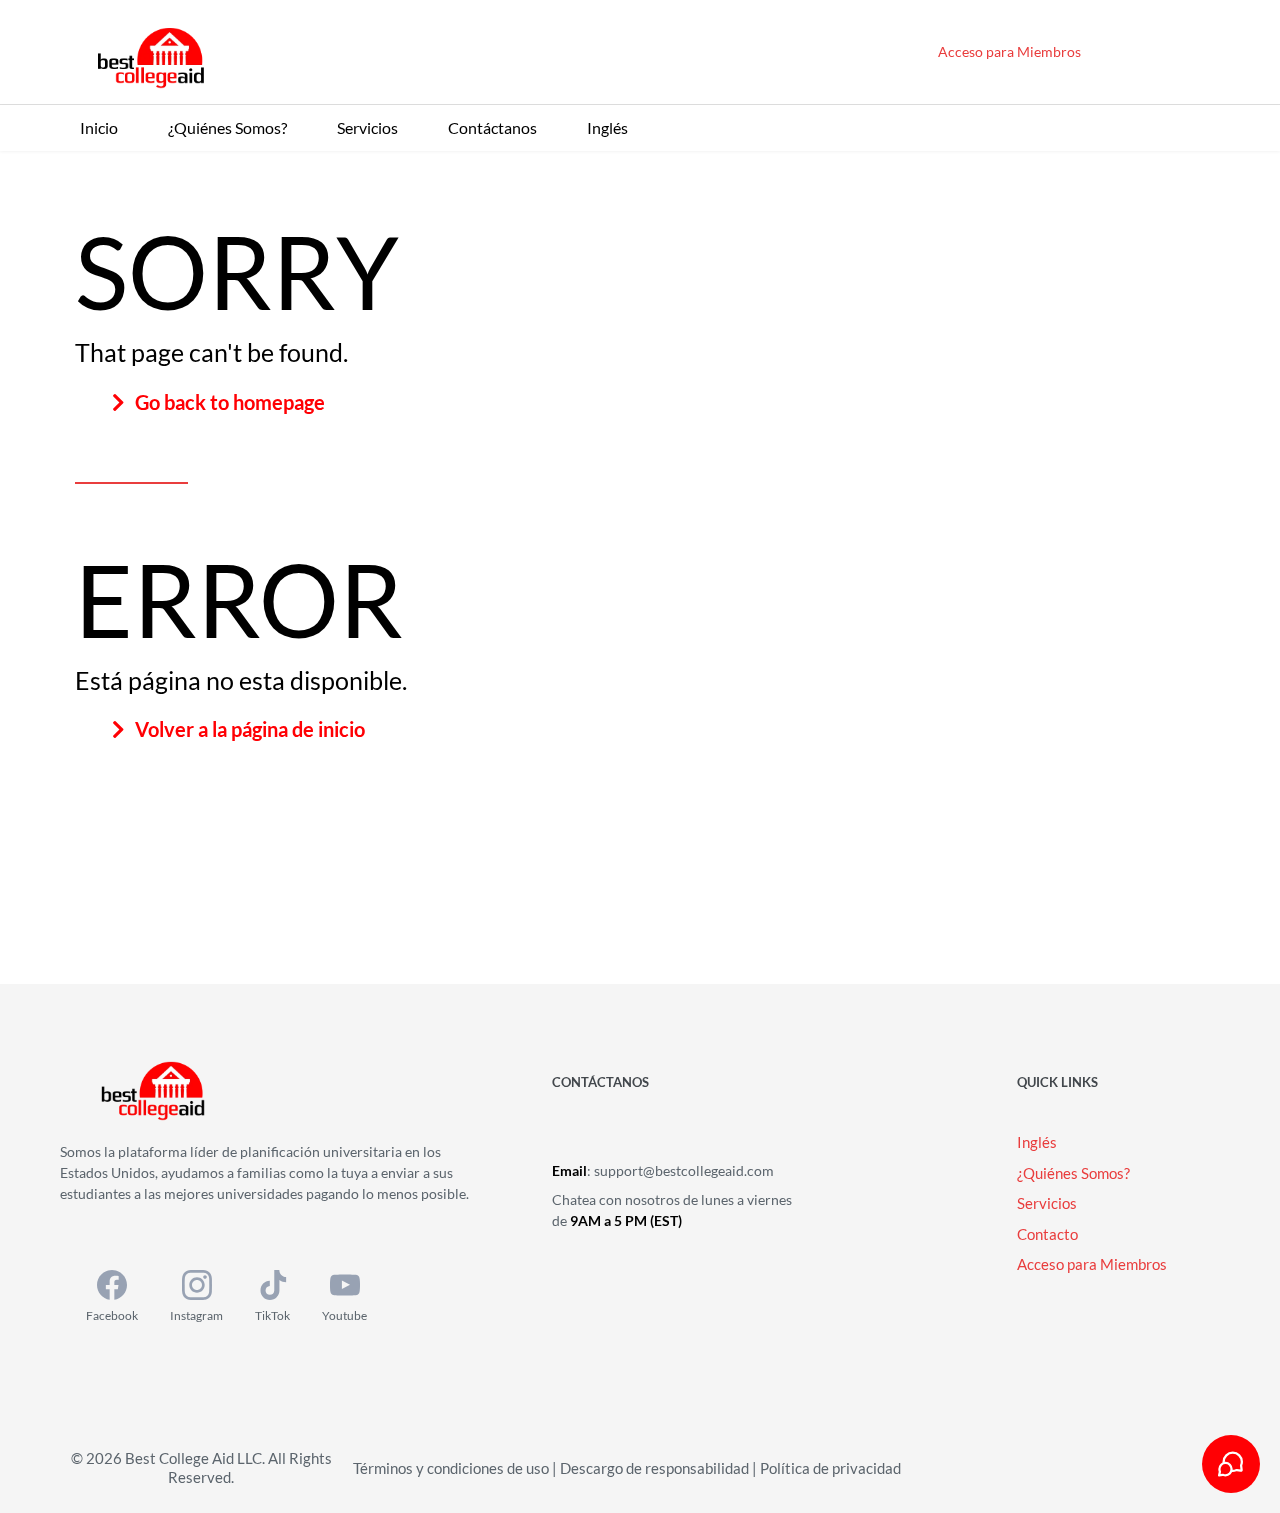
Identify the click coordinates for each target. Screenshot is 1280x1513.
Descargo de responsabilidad (654, 1468)
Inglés (607, 127)
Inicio (99, 127)
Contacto (1047, 1234)
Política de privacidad (830, 1468)
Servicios (367, 127)
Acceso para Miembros (1009, 51)
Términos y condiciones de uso (451, 1468)
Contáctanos (492, 127)
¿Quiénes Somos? (227, 127)
